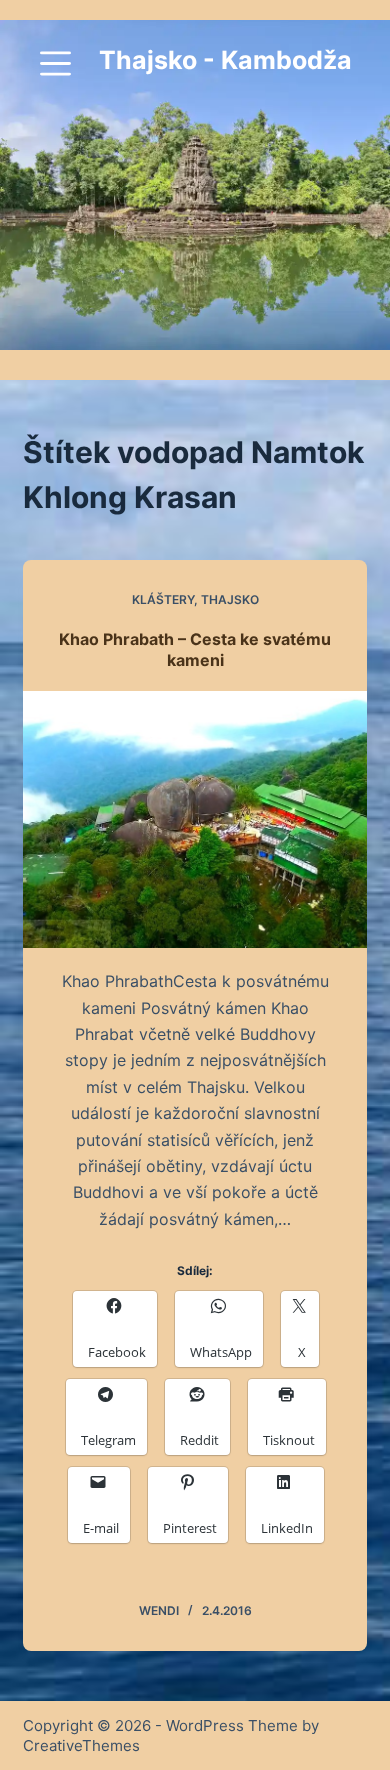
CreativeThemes (81, 1745)
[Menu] (55, 63)
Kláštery (163, 599)
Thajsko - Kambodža (225, 60)
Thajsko (230, 599)
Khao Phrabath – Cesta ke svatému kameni (195, 649)
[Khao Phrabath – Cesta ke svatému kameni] (194, 819)
